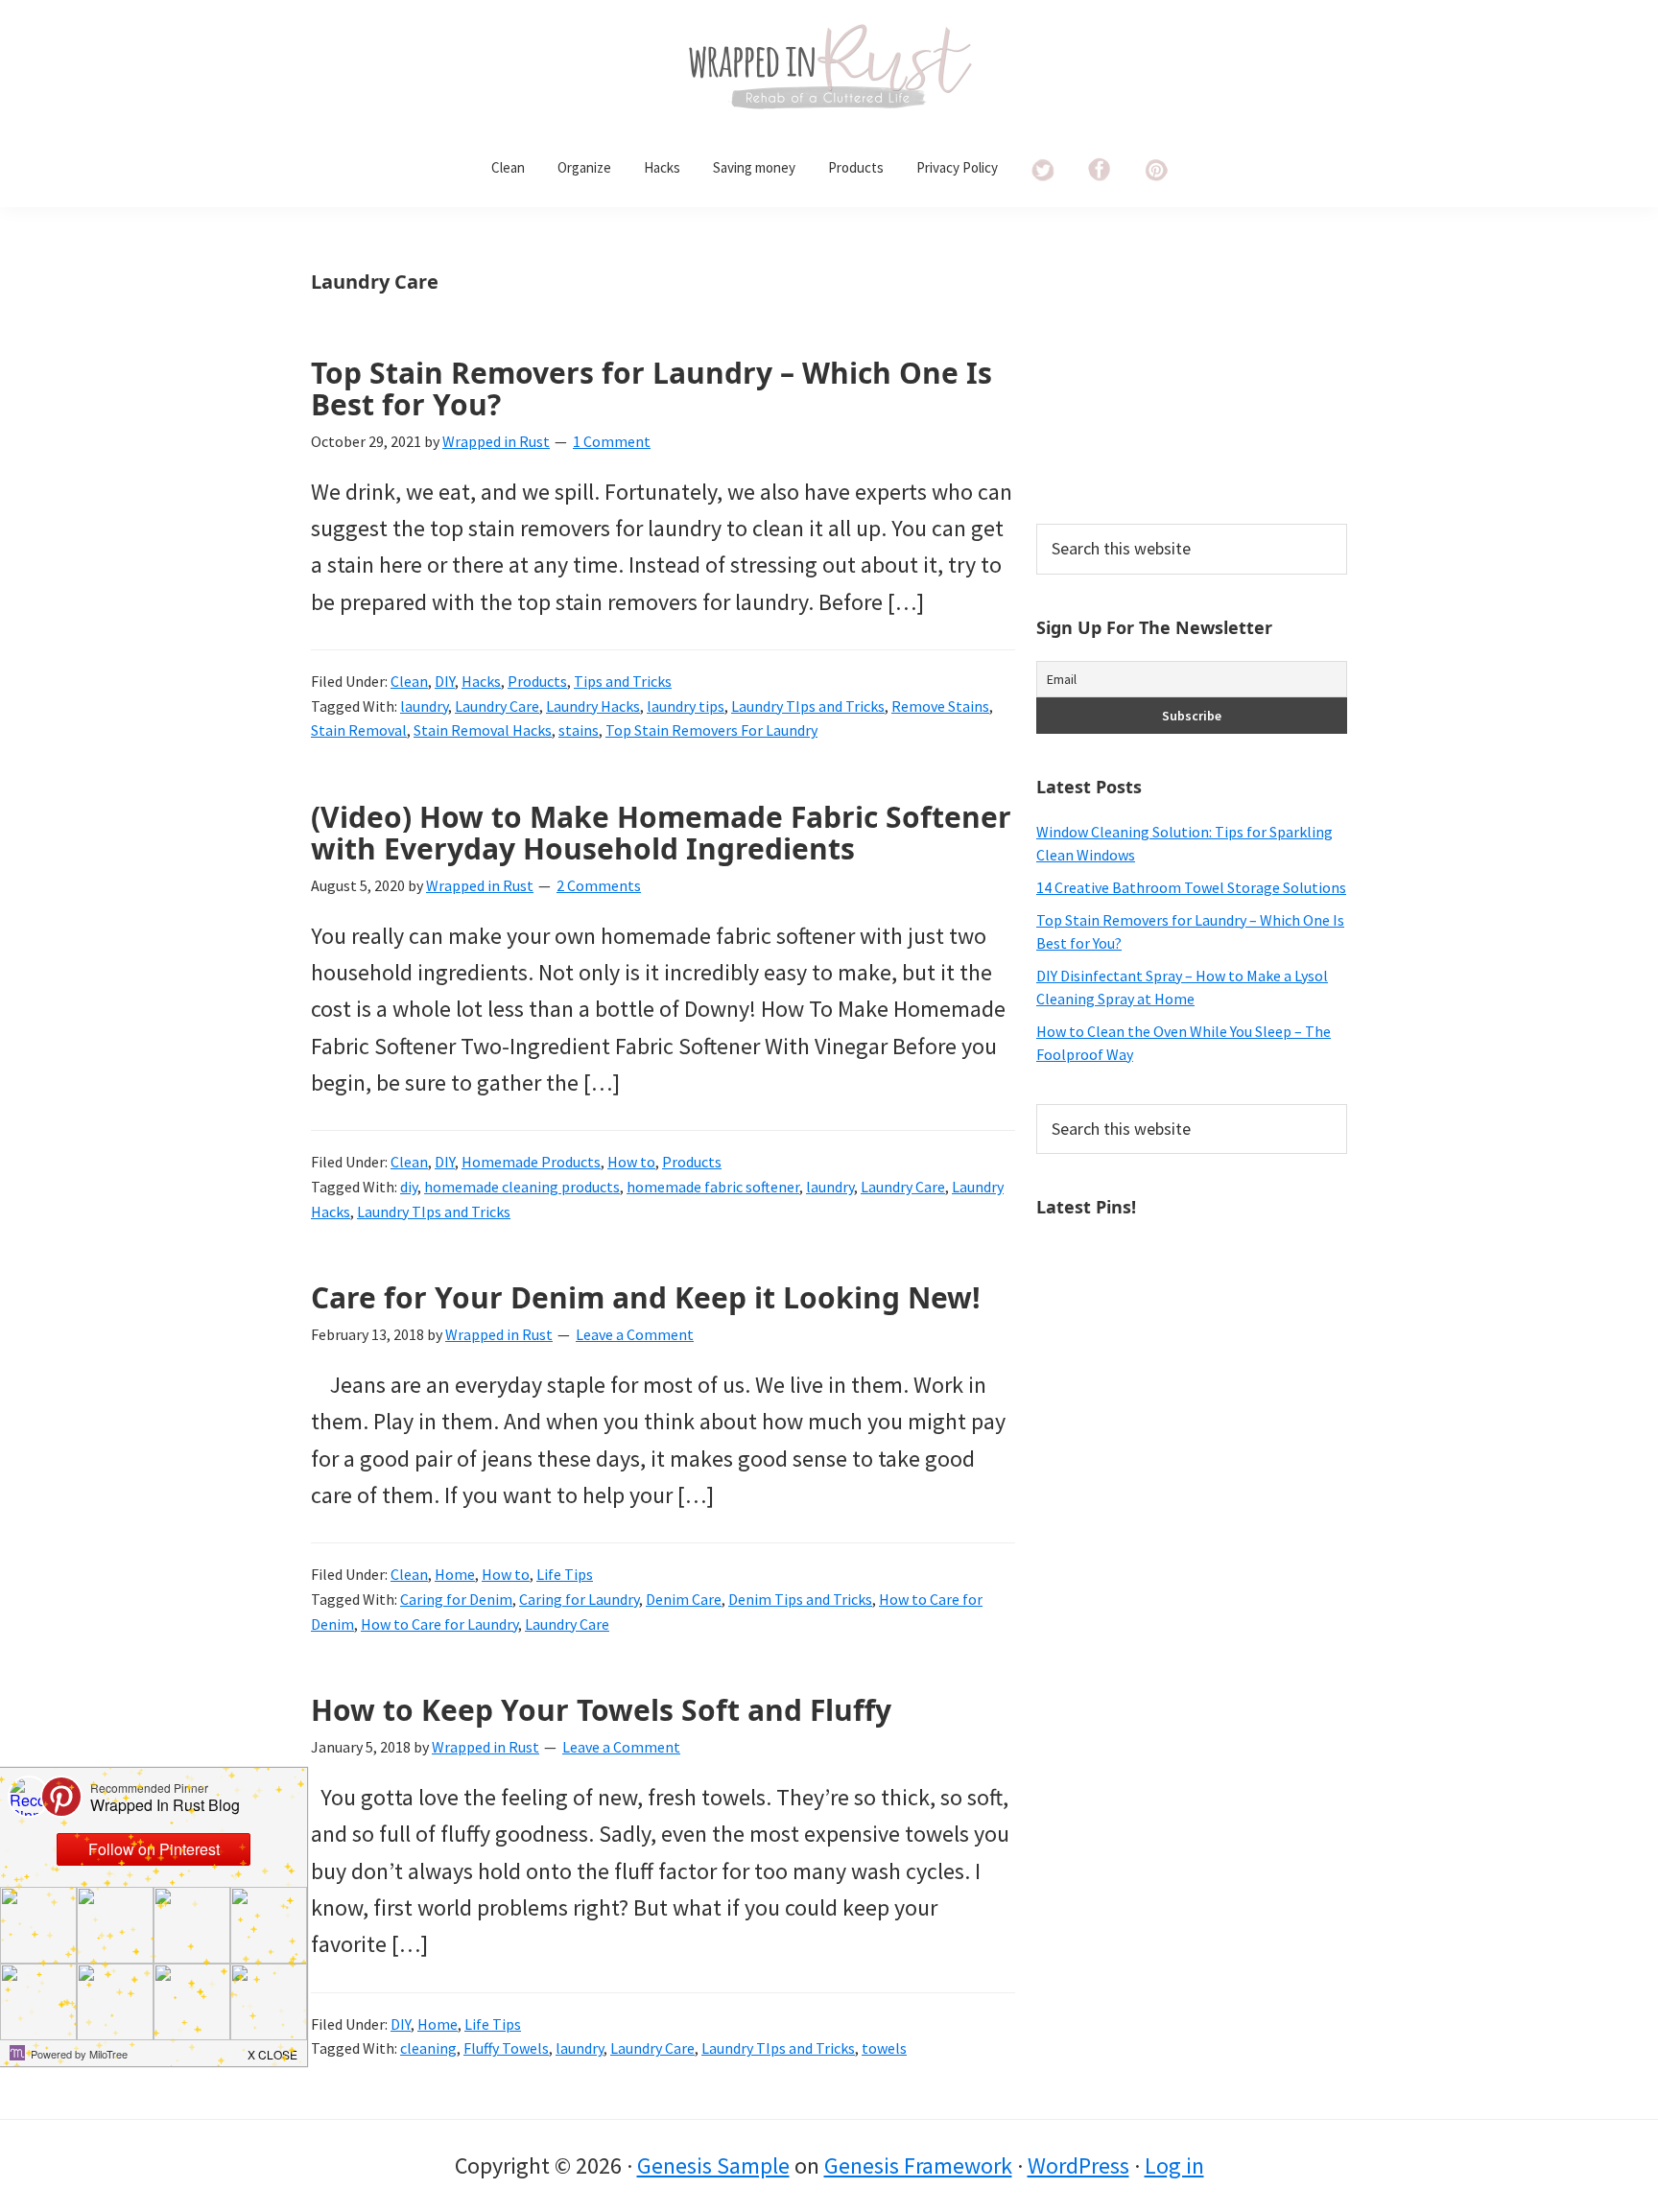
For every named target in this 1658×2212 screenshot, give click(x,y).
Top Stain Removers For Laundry (711, 730)
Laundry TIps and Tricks (808, 706)
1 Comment (612, 441)
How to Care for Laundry (439, 1624)
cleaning (428, 2048)
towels (884, 2048)
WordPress (1078, 2165)
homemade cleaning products (522, 1187)
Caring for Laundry (579, 1599)
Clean (409, 681)
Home (455, 1574)
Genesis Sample (713, 2165)
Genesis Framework (918, 2165)
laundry (424, 706)
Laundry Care (497, 706)
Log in (1174, 2165)
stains (579, 730)
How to (631, 1162)
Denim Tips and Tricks (800, 1599)
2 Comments (599, 885)
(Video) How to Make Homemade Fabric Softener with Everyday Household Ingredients (661, 833)
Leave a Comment (635, 1334)
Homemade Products (531, 1162)
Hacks (481, 681)
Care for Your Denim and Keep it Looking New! (646, 1297)
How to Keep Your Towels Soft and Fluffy (601, 1710)
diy (409, 1187)
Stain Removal (359, 730)
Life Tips (565, 1574)
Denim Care (684, 1599)
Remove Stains (940, 706)
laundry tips (686, 706)
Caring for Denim (456, 1599)
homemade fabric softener (713, 1187)
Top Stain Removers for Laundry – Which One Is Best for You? (651, 388)
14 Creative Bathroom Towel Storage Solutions (1191, 887)
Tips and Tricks (623, 681)
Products (537, 681)
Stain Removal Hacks (483, 730)
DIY (445, 681)
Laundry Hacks (593, 706)
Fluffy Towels (506, 2048)
